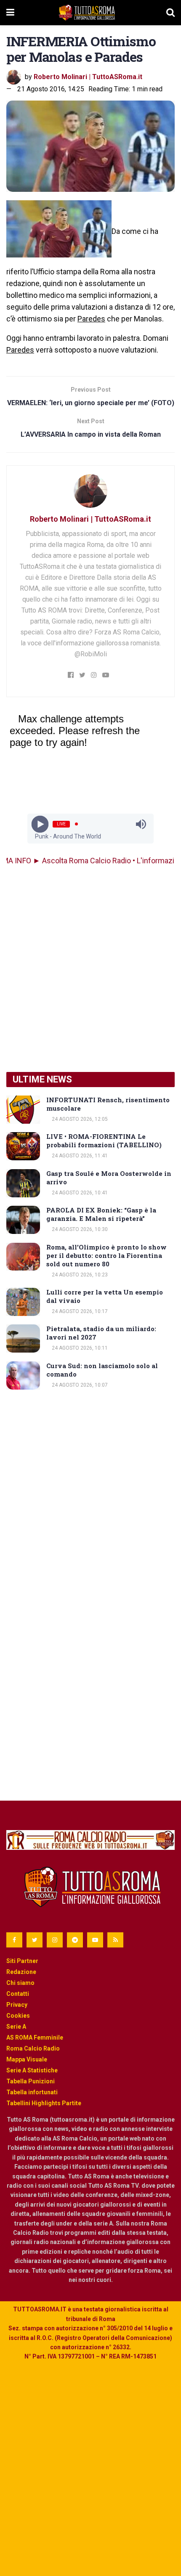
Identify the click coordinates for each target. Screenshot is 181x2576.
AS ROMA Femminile (35, 2037)
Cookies (18, 2016)
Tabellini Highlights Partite (44, 2103)
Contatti (18, 1994)
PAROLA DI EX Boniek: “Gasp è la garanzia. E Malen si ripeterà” (101, 1214)
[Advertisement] (90, 969)
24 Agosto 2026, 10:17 (79, 1311)
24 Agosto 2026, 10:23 (79, 1275)
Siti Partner (22, 1961)
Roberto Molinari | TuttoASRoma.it (88, 77)
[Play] (40, 824)
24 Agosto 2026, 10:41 (79, 1193)
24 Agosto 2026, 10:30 (79, 1229)
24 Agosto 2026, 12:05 (79, 1119)
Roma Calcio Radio (33, 2048)
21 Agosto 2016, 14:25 (51, 89)
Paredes (91, 319)
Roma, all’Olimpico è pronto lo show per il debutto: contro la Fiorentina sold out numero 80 (106, 1255)
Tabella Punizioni (31, 2081)
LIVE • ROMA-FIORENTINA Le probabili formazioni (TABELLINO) (104, 1141)
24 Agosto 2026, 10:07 (79, 1385)
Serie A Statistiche (32, 2070)
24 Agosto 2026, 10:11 (79, 1348)
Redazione (21, 1972)
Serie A (16, 2027)
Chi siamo (20, 1983)
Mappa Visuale (27, 2059)
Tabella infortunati (32, 2092)
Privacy (17, 2005)
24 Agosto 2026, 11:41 (79, 1156)
